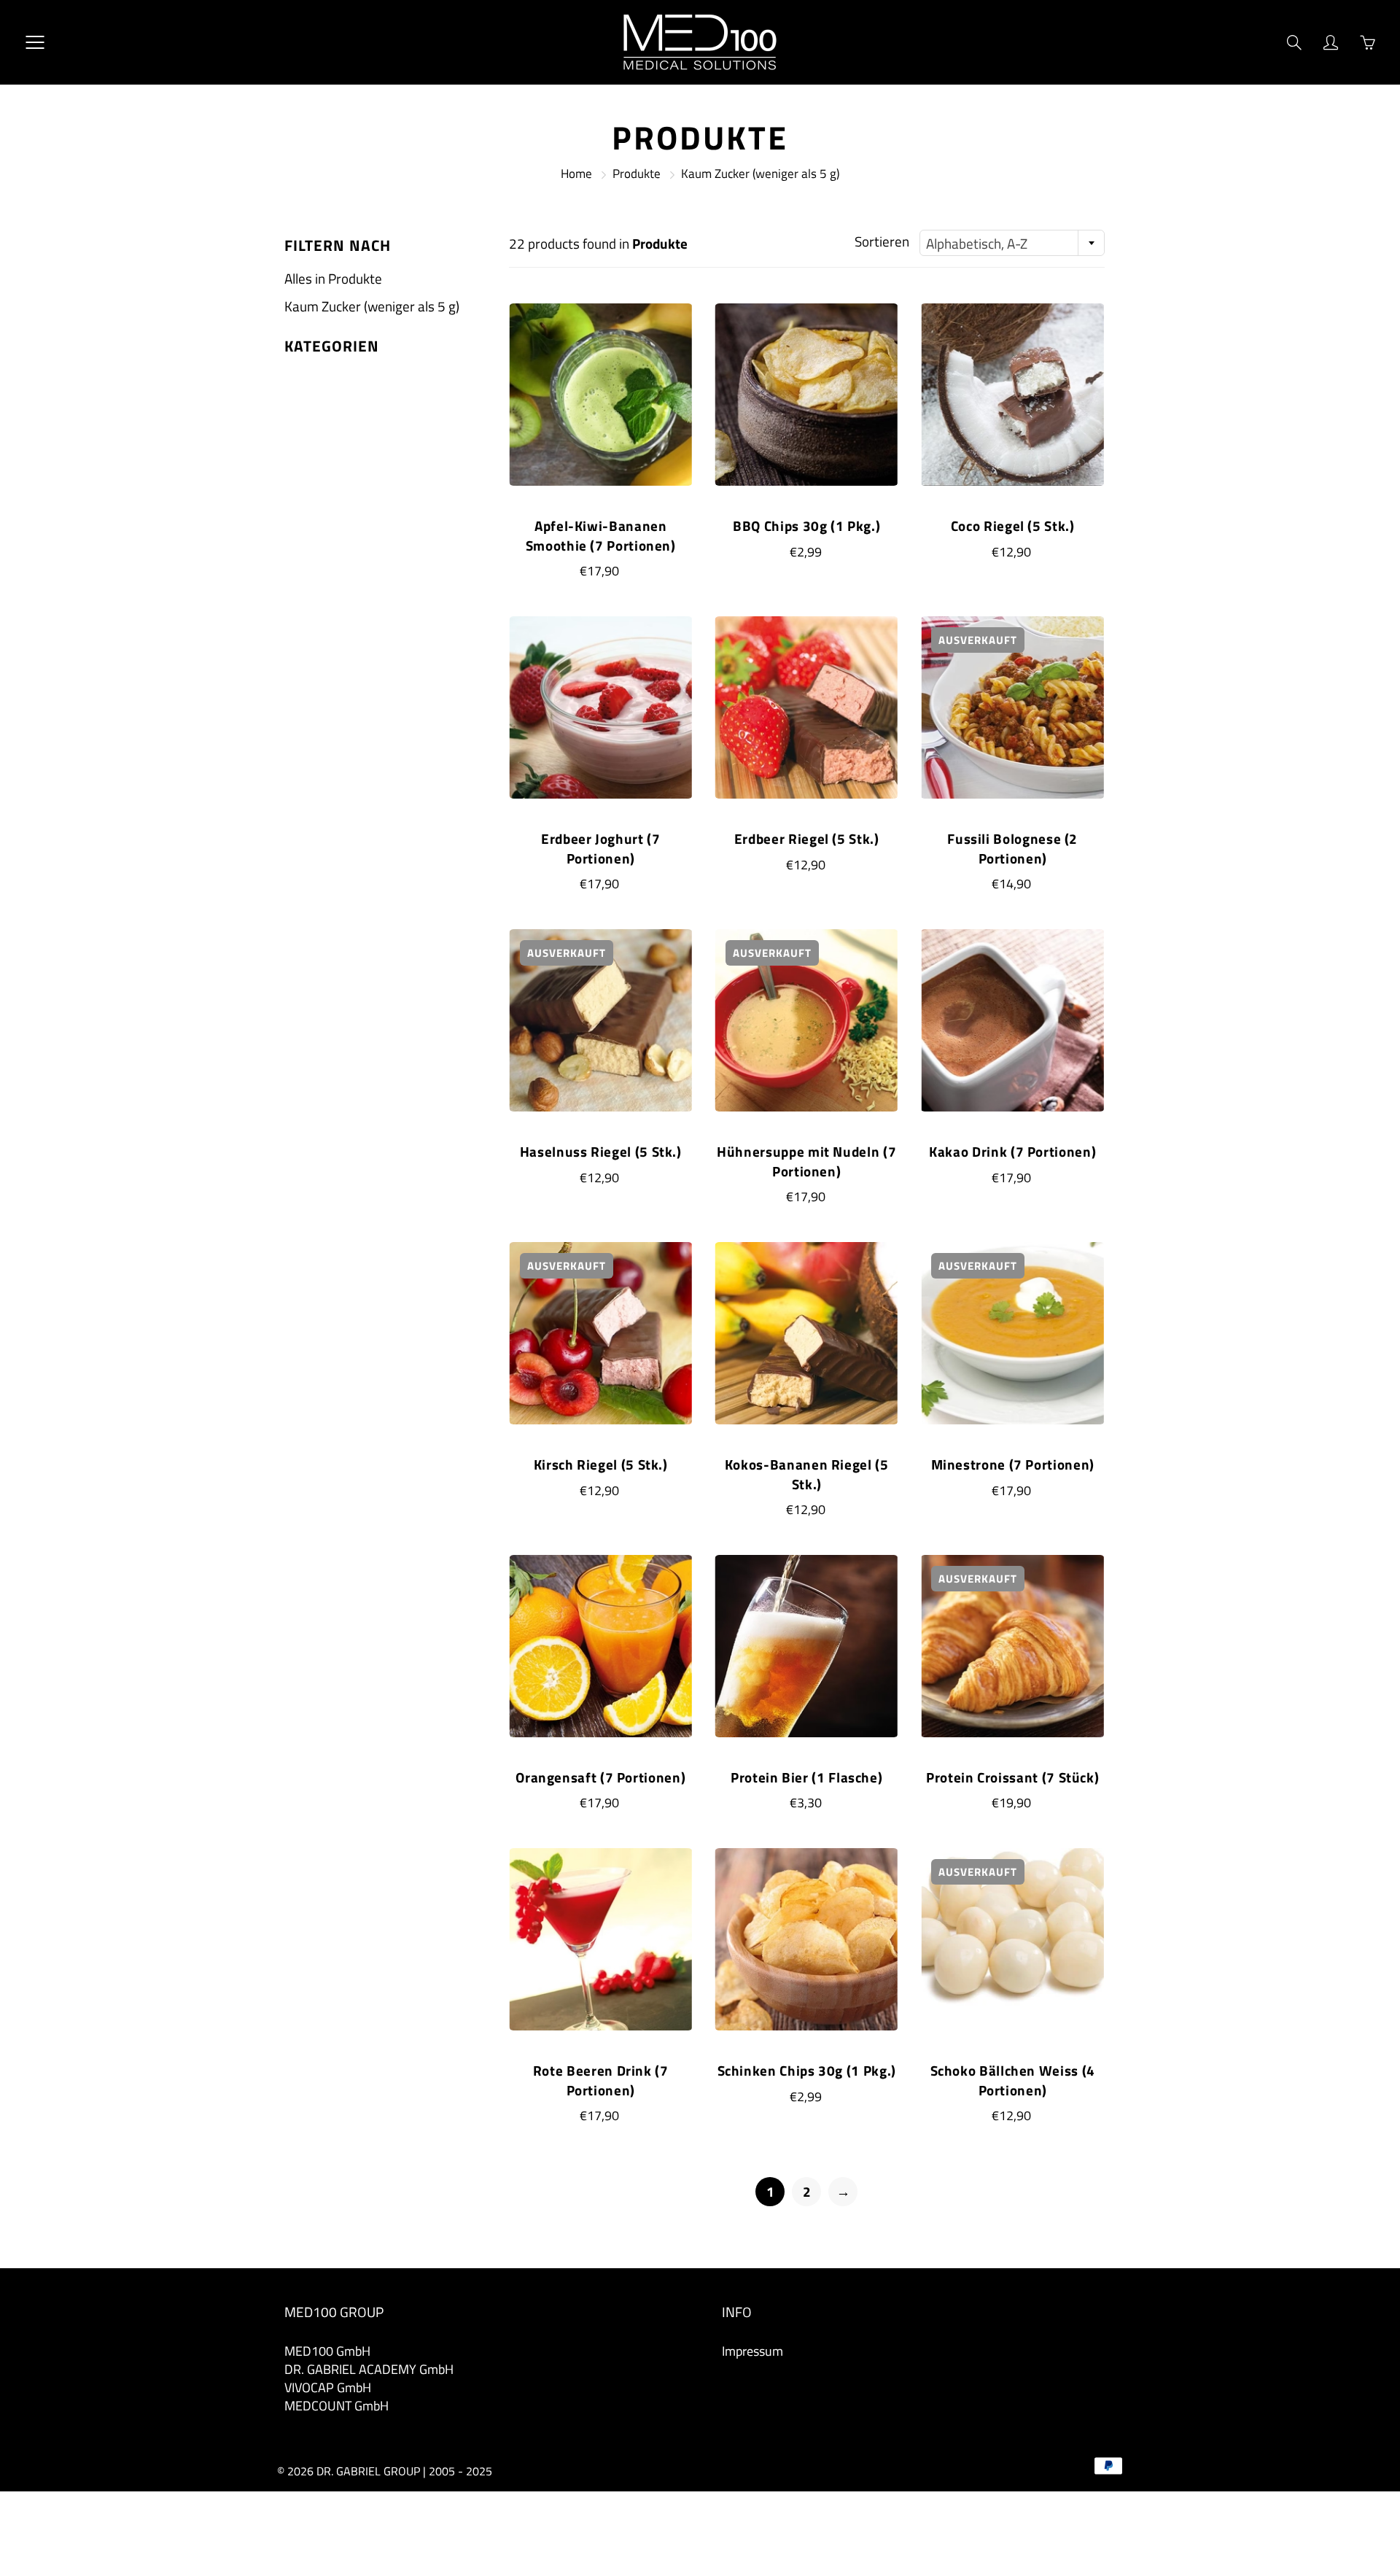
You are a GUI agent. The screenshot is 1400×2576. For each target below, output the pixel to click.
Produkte (637, 174)
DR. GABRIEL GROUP (368, 2471)
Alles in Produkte (333, 278)
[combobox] (1012, 243)
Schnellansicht (600, 394)
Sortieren (882, 241)
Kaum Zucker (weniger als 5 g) (372, 306)
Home (576, 174)
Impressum (752, 2351)
